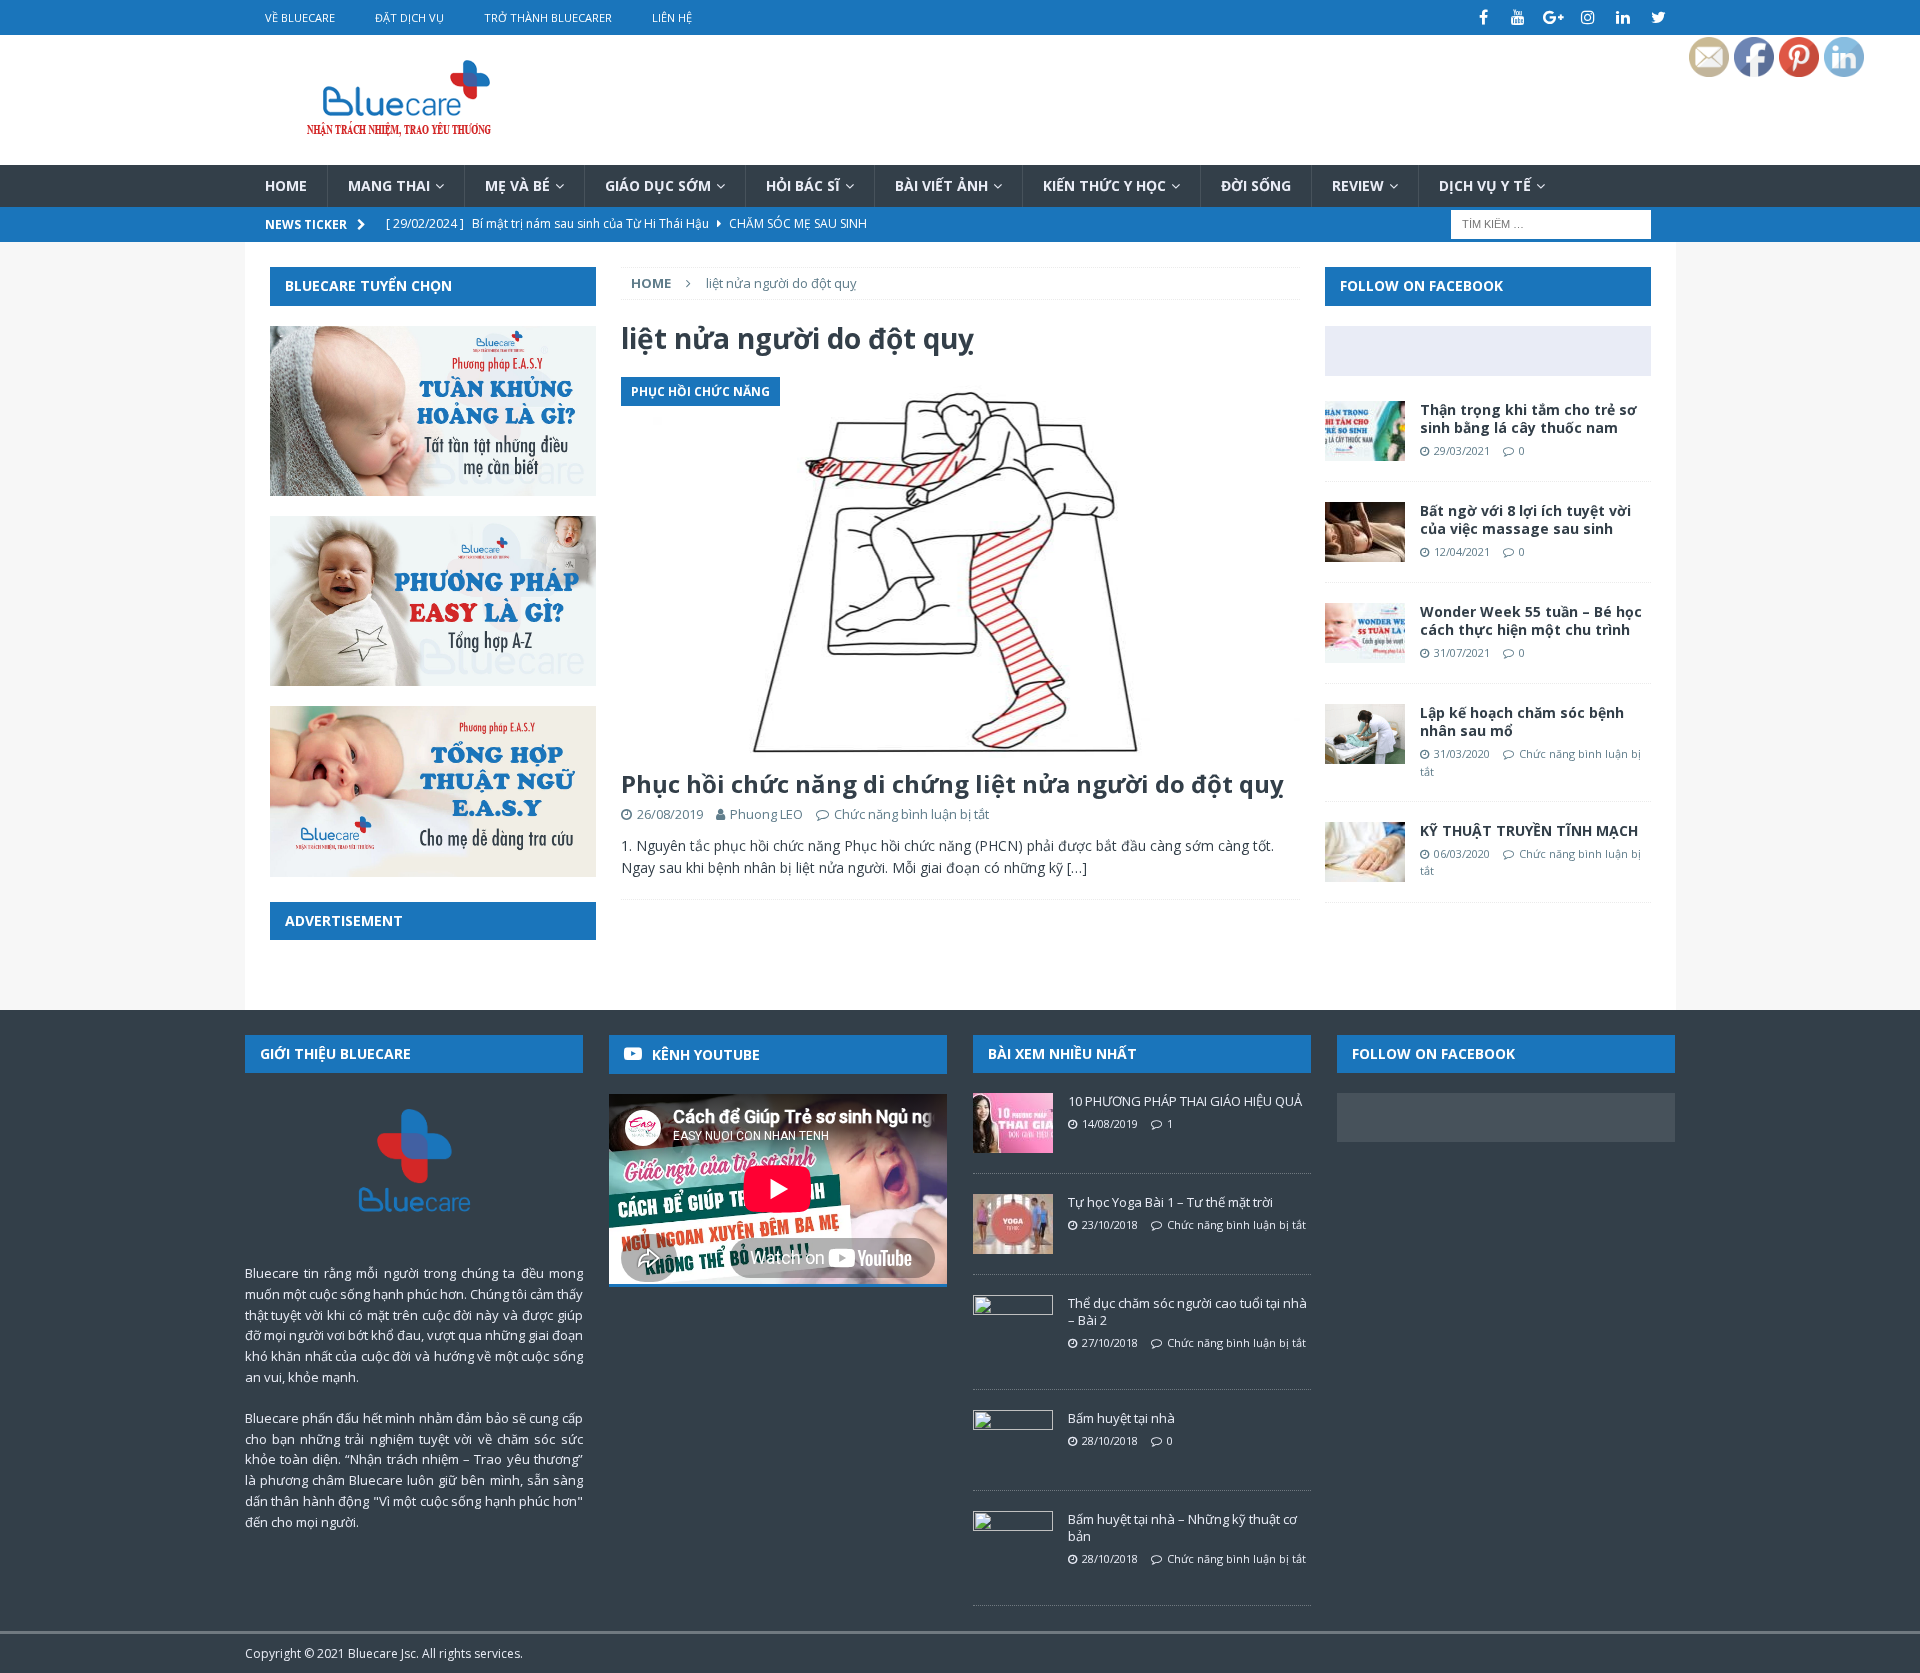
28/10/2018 (1110, 1440)
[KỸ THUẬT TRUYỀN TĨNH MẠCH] (1365, 852)
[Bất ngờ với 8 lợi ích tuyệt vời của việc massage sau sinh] (1365, 532)
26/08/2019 (670, 814)
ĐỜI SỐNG (1256, 185)
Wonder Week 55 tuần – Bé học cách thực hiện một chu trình (1531, 620)
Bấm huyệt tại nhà (1121, 1418)
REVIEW (1358, 185)
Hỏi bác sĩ (803, 185)
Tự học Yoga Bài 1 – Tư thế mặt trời (1170, 1202)
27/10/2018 (1110, 1342)
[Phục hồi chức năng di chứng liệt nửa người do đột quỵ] (960, 567)
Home (286, 185)
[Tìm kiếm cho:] (1551, 223)
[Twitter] (1658, 17)
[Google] (1553, 17)
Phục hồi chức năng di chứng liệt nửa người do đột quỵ (952, 783)
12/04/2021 (1462, 551)
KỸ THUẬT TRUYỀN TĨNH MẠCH (1529, 830)
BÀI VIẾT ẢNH (941, 185)
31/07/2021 (1462, 652)
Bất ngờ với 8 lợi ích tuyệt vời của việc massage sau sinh (1525, 519)
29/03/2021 (1462, 450)
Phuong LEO (766, 814)
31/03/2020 (1462, 753)
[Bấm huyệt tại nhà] (1013, 1440)
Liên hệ (672, 17)
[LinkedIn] (1623, 17)
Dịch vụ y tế (1485, 185)
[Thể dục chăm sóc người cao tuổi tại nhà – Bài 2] (1013, 1325)
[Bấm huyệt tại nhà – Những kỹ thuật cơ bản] (1013, 1541)
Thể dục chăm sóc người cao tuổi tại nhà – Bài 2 (1187, 1311)
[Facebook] (1483, 17)
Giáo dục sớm (658, 185)
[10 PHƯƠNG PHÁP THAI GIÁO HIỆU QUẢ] (1013, 1123)
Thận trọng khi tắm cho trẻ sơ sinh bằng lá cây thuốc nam (1528, 418)
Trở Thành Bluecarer (548, 17)
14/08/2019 (1110, 1123)
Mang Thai (389, 185)
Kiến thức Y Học (1104, 185)
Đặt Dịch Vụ (409, 17)
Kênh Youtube (706, 1054)
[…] (1077, 867)
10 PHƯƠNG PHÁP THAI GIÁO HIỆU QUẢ (1185, 1101)
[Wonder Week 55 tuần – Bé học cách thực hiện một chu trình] (1365, 633)
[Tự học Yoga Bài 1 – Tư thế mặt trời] (1013, 1224)
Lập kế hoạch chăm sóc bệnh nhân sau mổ (1522, 721)
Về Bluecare (300, 17)
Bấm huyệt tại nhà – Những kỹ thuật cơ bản (1182, 1527)
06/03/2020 (1462, 853)
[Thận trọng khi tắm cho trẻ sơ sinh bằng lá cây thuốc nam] (1365, 431)
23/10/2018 (1110, 1224)
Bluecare (373, 1653)
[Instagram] (1588, 17)
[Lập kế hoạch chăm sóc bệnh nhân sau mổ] (1365, 734)
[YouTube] (1518, 17)
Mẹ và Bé (517, 185)
